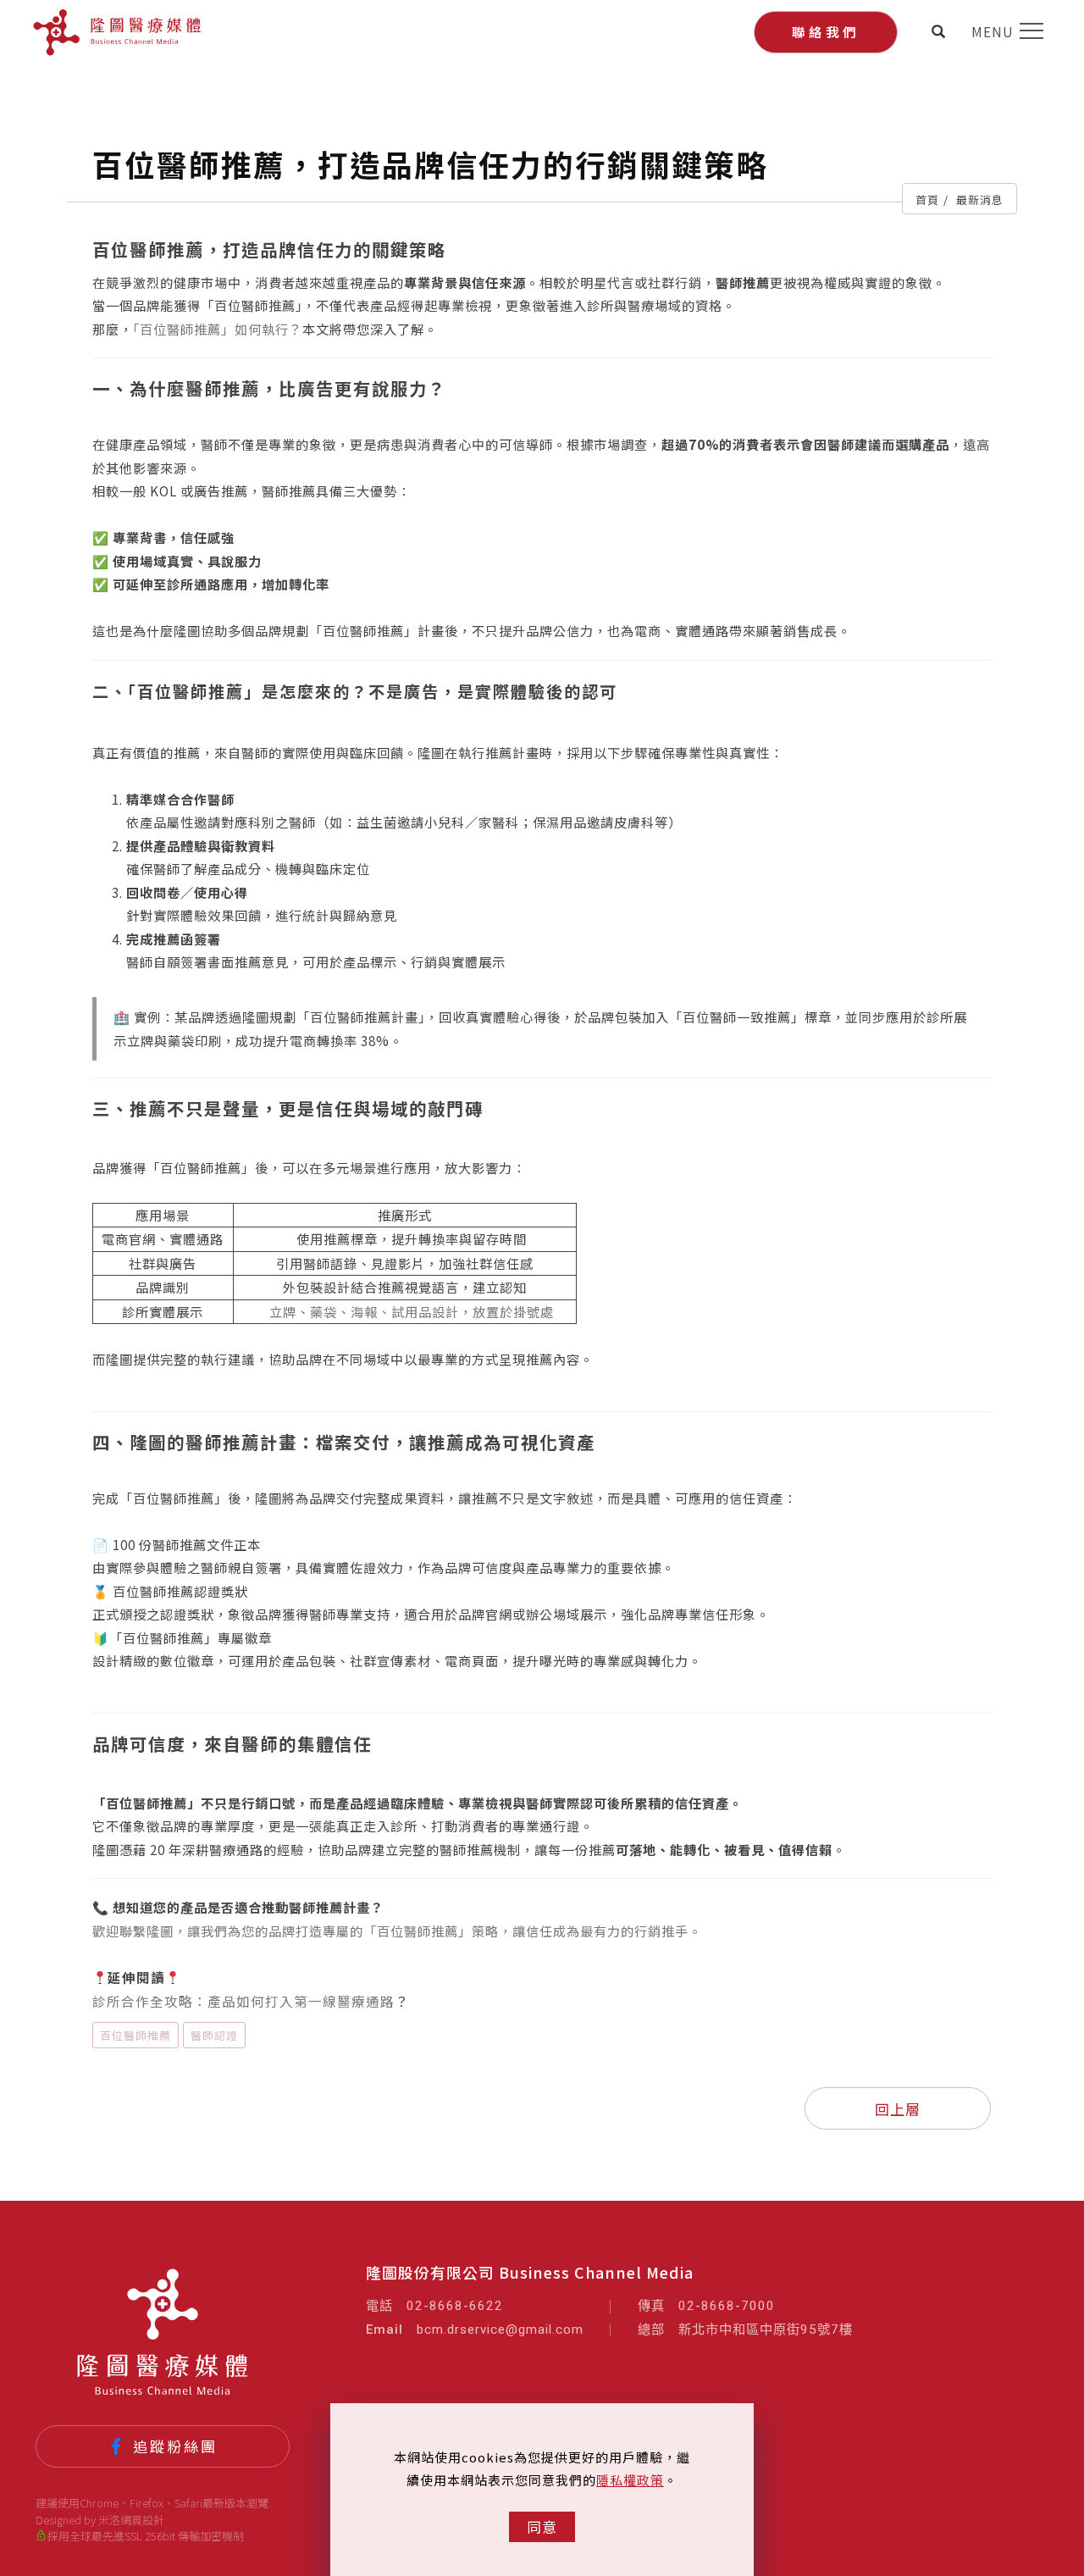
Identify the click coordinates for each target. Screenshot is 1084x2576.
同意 (542, 2526)
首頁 (927, 199)
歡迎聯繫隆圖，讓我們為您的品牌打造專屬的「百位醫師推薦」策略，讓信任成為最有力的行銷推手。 (397, 1931)
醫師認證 (214, 2035)
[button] (939, 31)
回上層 (898, 2109)
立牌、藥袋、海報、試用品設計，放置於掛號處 (412, 1311)
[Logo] (117, 32)
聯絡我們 (826, 31)
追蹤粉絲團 (175, 2446)
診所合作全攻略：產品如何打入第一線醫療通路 (243, 2001)
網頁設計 (142, 2520)
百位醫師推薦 (135, 2035)
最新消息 (980, 199)
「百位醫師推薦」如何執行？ (218, 329)
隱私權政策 (630, 2480)
